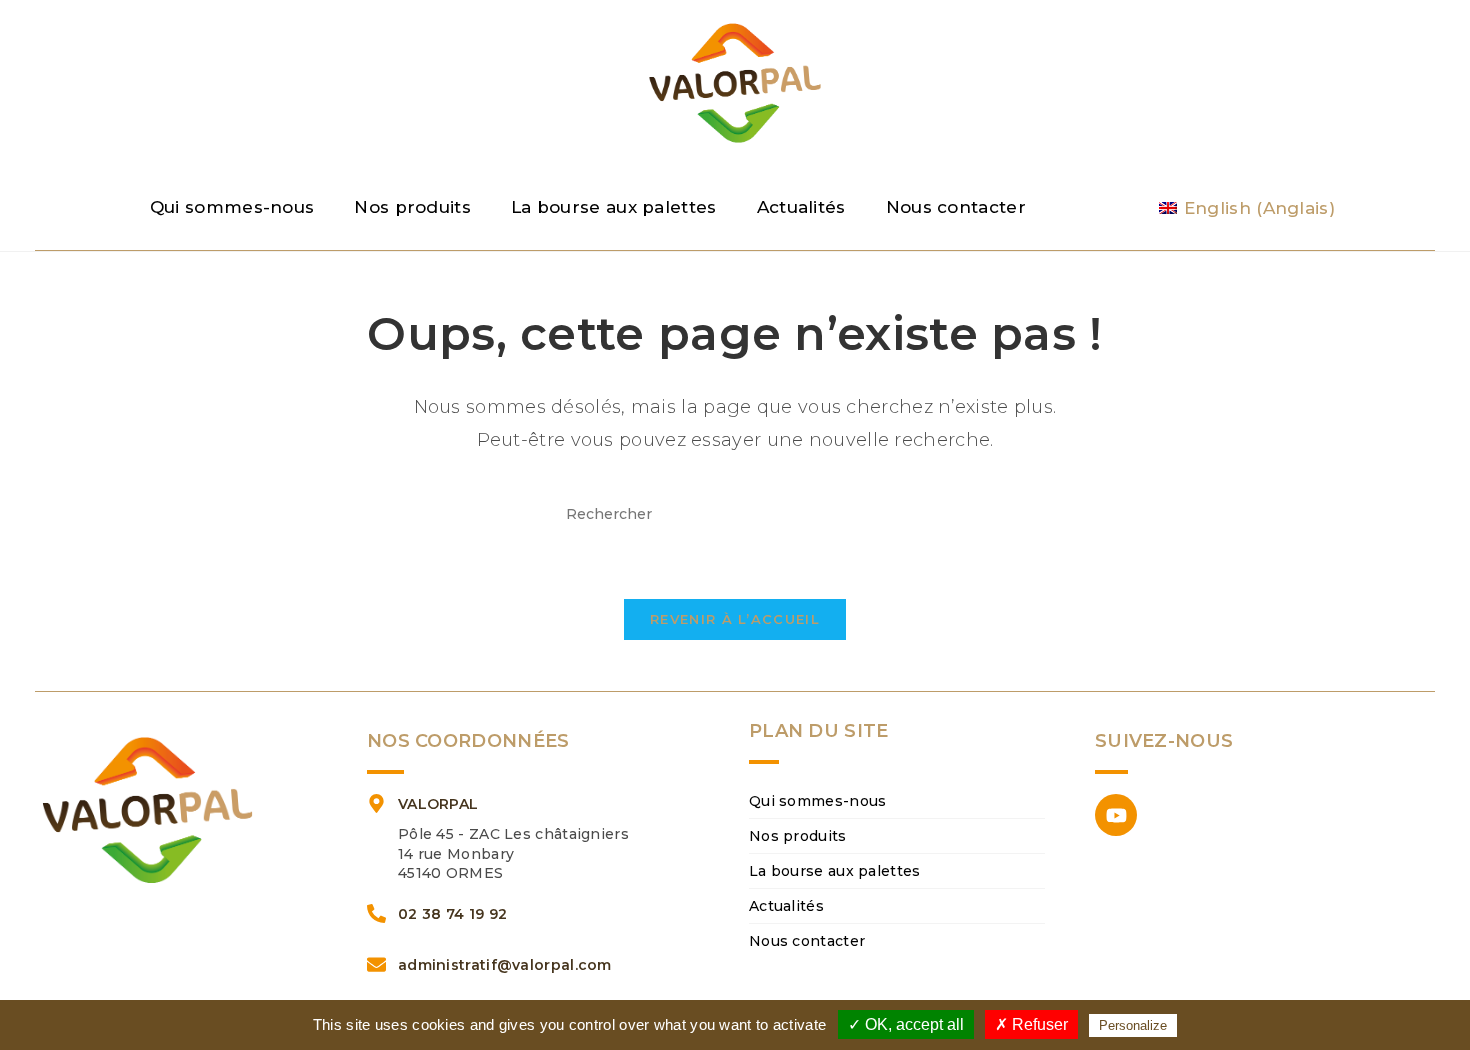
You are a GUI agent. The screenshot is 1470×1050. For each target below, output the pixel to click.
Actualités (801, 207)
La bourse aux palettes (614, 207)
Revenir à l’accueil (735, 619)
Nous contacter (956, 207)
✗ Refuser (1031, 1024)
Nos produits (412, 207)
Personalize (1133, 1025)
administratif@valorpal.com (505, 965)
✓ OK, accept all (906, 1024)
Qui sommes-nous (232, 207)
